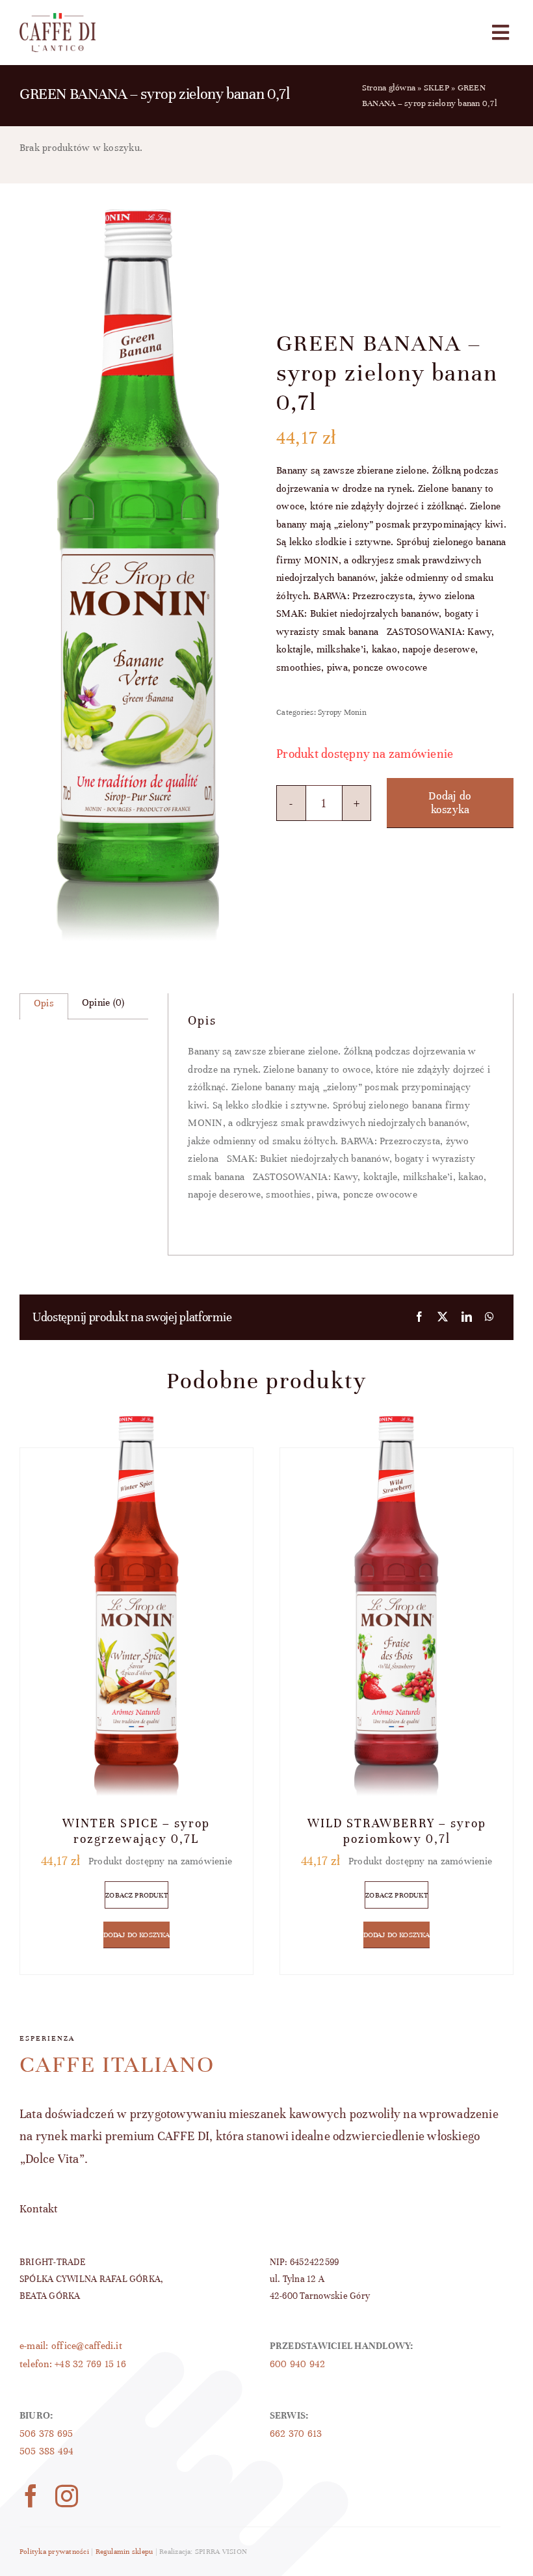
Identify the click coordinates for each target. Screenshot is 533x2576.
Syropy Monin (342, 712)
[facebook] (31, 2496)
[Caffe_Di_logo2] (58, 18)
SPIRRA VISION (221, 2551)
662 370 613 (296, 2434)
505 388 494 (47, 2451)
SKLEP (436, 88)
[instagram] (67, 2496)
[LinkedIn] (467, 1318)
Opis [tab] (44, 1003)
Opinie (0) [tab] (103, 1002)
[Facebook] (419, 1318)
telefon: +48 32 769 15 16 (73, 2364)
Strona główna (389, 88)
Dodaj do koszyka (450, 803)
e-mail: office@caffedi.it (71, 2346)
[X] (443, 1318)
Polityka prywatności (54, 2551)
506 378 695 (46, 2434)
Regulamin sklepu (124, 2551)
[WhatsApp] (489, 1318)
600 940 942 (298, 2364)
